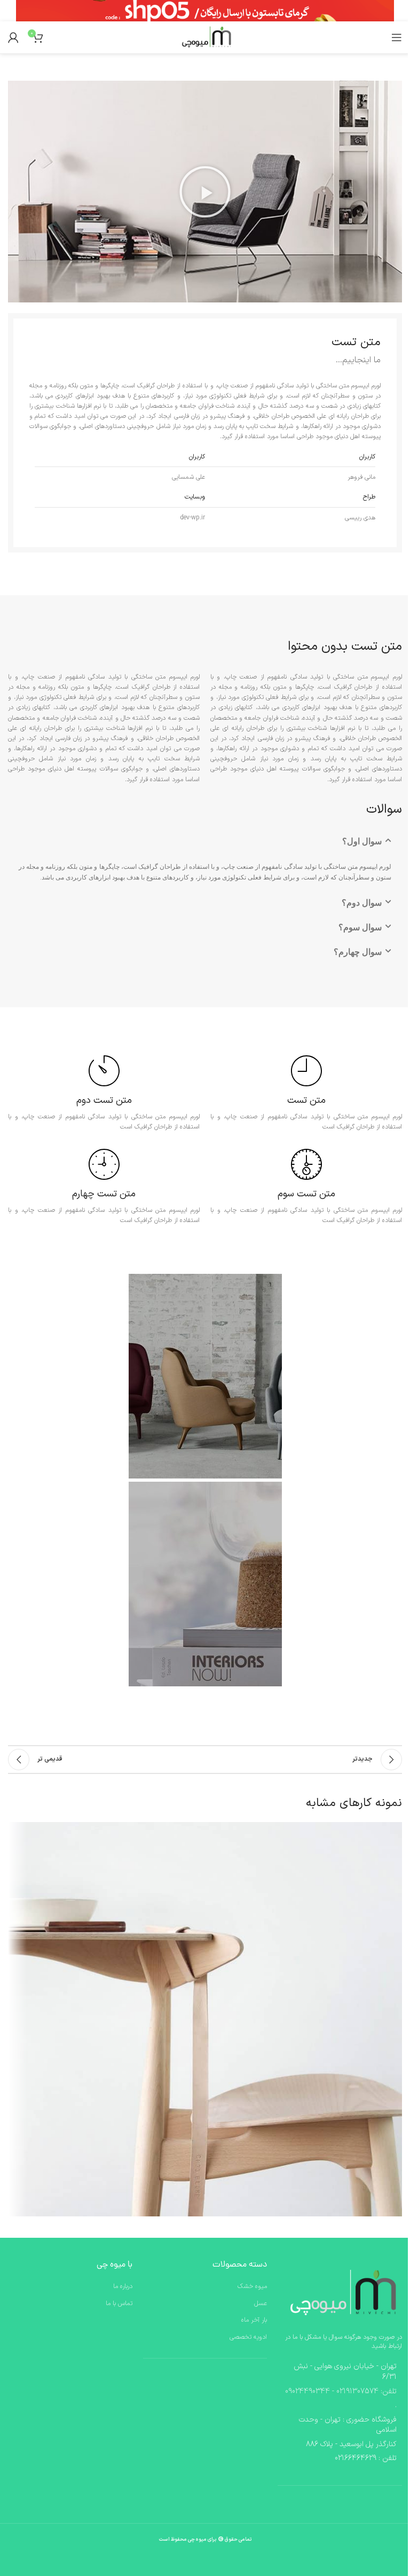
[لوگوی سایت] (205, 37)
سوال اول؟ (362, 841)
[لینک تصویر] (340, 2293)
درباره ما (123, 2287)
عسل (261, 2304)
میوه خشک (252, 2287)
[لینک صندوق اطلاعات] (306, 1094)
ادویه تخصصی (248, 2337)
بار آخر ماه (254, 2320)
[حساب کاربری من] (13, 37)
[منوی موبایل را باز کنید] (397, 37)
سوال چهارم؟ (358, 952)
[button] (205, 192)
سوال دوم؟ (362, 903)
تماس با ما (119, 2304)
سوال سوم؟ (360, 927)
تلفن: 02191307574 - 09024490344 (341, 2391)
